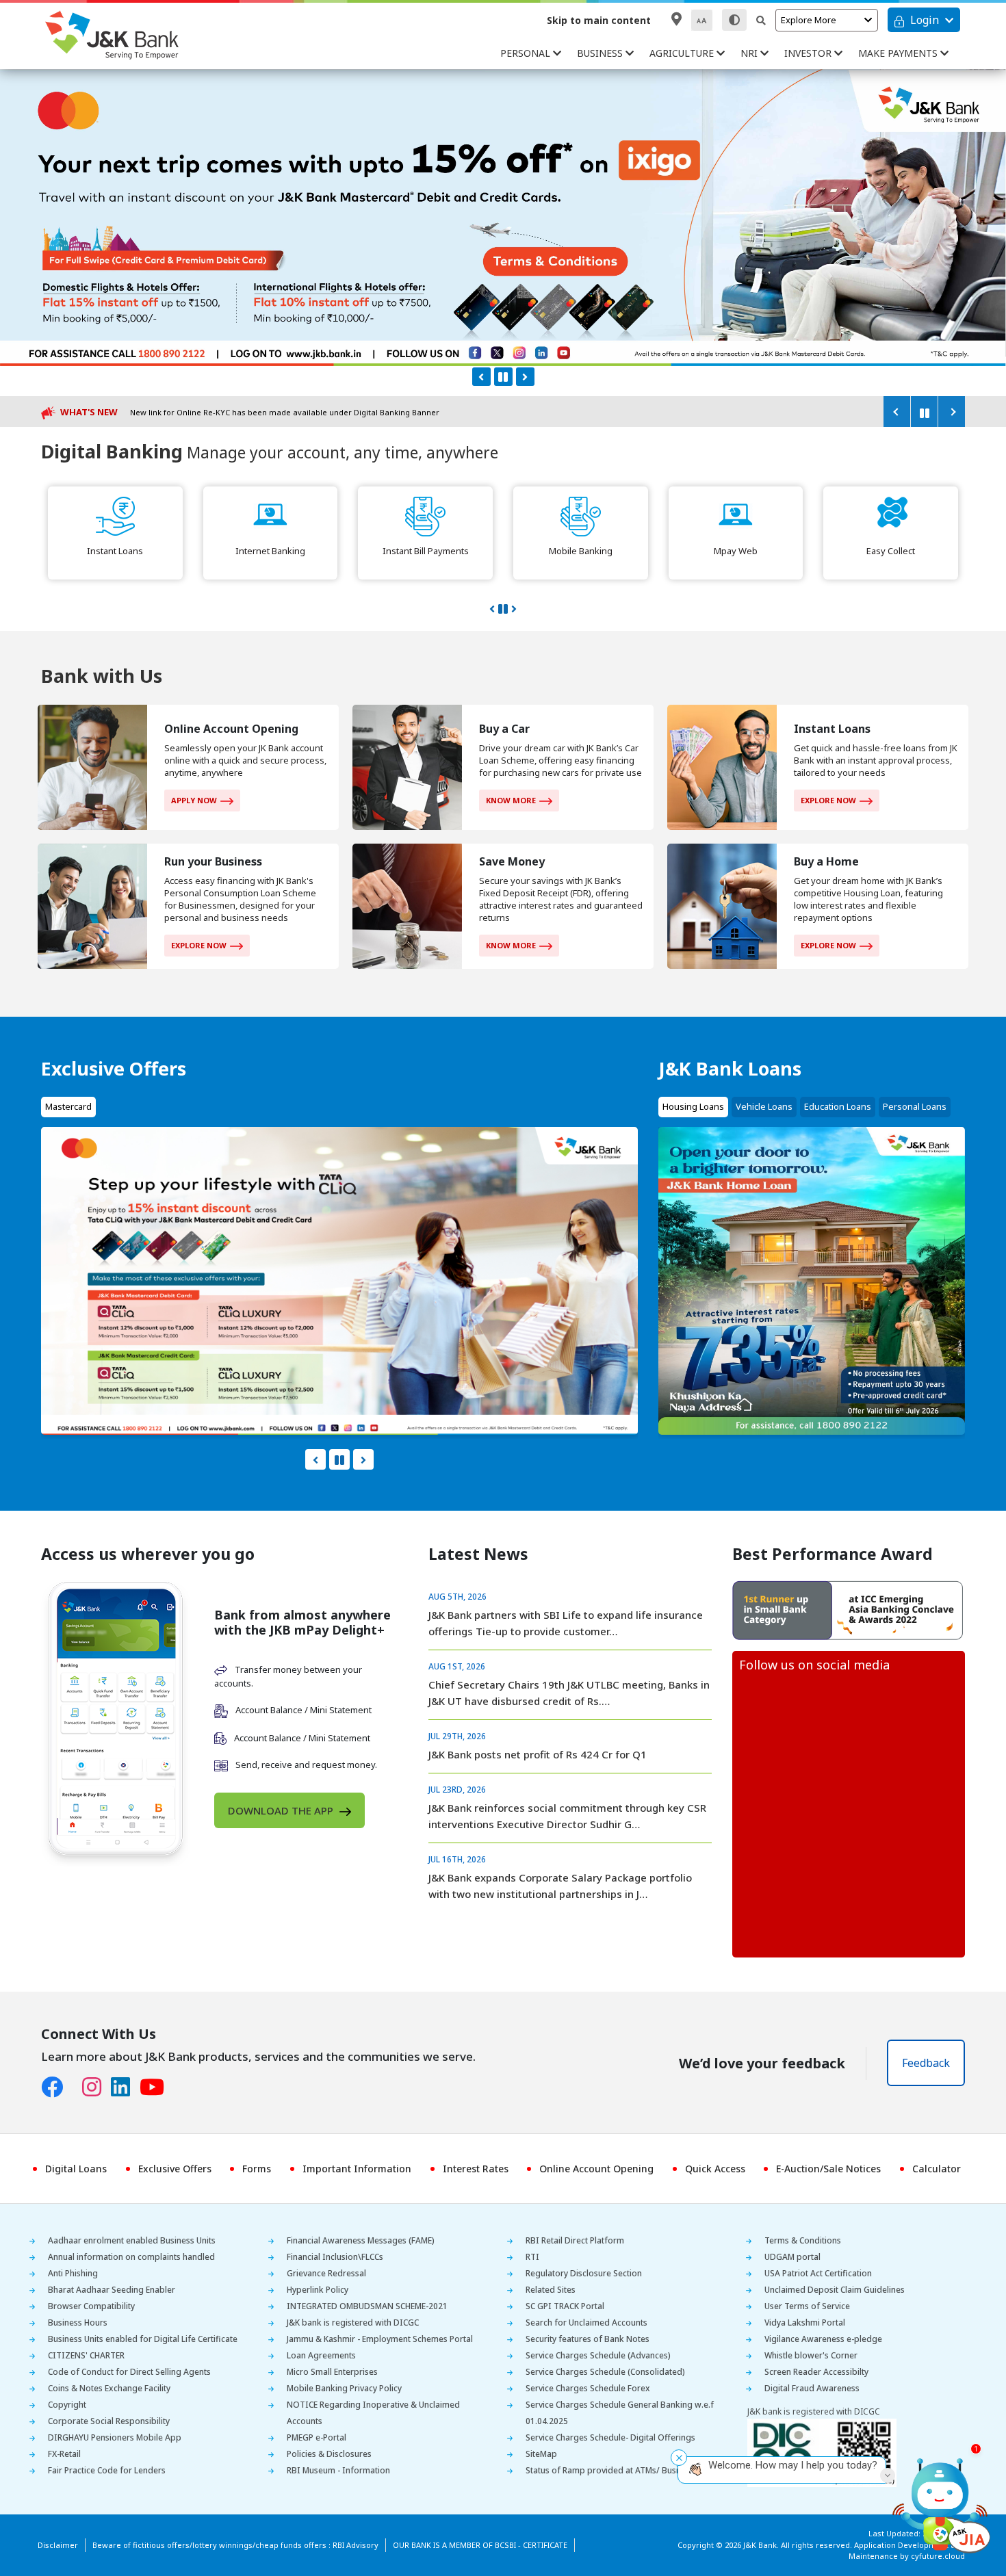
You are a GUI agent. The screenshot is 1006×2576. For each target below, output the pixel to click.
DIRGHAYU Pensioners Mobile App (115, 2437)
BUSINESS (601, 53)
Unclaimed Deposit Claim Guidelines (835, 2290)
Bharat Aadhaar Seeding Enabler (112, 2290)
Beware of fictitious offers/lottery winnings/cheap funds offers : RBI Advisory (235, 2545)
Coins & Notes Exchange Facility (109, 2388)
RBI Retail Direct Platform (575, 2240)
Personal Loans (915, 1106)
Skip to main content (599, 20)
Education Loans (838, 1106)
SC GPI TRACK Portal (565, 2306)
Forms (257, 2169)
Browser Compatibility (91, 2306)
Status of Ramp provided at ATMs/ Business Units (621, 2470)
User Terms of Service (807, 2306)
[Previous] (897, 412)
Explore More (809, 20)
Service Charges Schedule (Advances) (598, 2355)
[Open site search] (761, 20)
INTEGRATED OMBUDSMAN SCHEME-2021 (367, 2306)
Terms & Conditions (803, 2240)
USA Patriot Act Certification (818, 2273)
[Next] (951, 412)
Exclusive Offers (175, 2169)
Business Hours (78, 2323)
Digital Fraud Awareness (812, 2388)
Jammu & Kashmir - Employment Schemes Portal (380, 2339)
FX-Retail (64, 2454)
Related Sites (551, 2290)
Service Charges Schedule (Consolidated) (605, 2372)
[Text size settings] (702, 20)
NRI (750, 53)
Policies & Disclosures (329, 2454)
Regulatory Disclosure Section (584, 2273)
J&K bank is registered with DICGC (353, 2323)
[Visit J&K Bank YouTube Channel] (157, 2087)
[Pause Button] (503, 377)
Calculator (937, 2169)
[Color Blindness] (734, 20)
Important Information (357, 2169)
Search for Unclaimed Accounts (586, 2323)
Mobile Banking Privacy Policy (344, 2388)
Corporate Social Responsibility (109, 2421)
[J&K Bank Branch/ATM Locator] (676, 19)
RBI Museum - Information (338, 2470)
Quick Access (715, 2169)
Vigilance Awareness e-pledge (823, 2339)
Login (925, 20)
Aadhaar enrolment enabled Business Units (132, 2240)
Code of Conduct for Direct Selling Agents (129, 2372)
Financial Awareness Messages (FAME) (361, 2240)
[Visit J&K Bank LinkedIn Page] (125, 2087)
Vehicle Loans (764, 1106)
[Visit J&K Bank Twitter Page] (77, 2084)
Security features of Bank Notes (588, 2339)
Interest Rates (476, 2169)
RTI (532, 2257)
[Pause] (924, 412)
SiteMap (541, 2454)
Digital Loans (76, 2169)
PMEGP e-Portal (317, 2437)
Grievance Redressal (326, 2273)
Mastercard (68, 1106)
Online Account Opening (596, 2169)
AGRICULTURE (683, 53)
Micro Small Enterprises (332, 2372)
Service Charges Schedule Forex (588, 2388)
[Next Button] (525, 377)
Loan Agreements (321, 2355)
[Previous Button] (481, 377)
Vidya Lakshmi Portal (805, 2323)
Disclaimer (58, 2545)
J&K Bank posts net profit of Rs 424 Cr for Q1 (538, 1754)
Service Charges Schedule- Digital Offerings (610, 2437)
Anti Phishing (73, 2273)
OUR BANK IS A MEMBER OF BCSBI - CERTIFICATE (480, 2545)
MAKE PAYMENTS (899, 53)
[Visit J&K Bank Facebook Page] (57, 2087)
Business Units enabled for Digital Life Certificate (143, 2339)
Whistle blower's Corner (811, 2355)
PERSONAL (527, 53)
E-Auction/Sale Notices (828, 2169)
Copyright (67, 2405)
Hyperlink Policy (318, 2290)
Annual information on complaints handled (131, 2257)
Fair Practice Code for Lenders (107, 2470)
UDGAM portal (792, 2257)
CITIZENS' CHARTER (86, 2355)
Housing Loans (693, 1106)
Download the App (282, 1810)
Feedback (926, 2063)
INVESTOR (809, 53)
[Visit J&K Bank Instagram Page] (96, 2087)
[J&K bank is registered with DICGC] (822, 2453)
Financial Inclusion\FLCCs (335, 2257)
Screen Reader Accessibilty (816, 2372)
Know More (511, 800)
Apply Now (194, 800)
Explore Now (828, 800)
